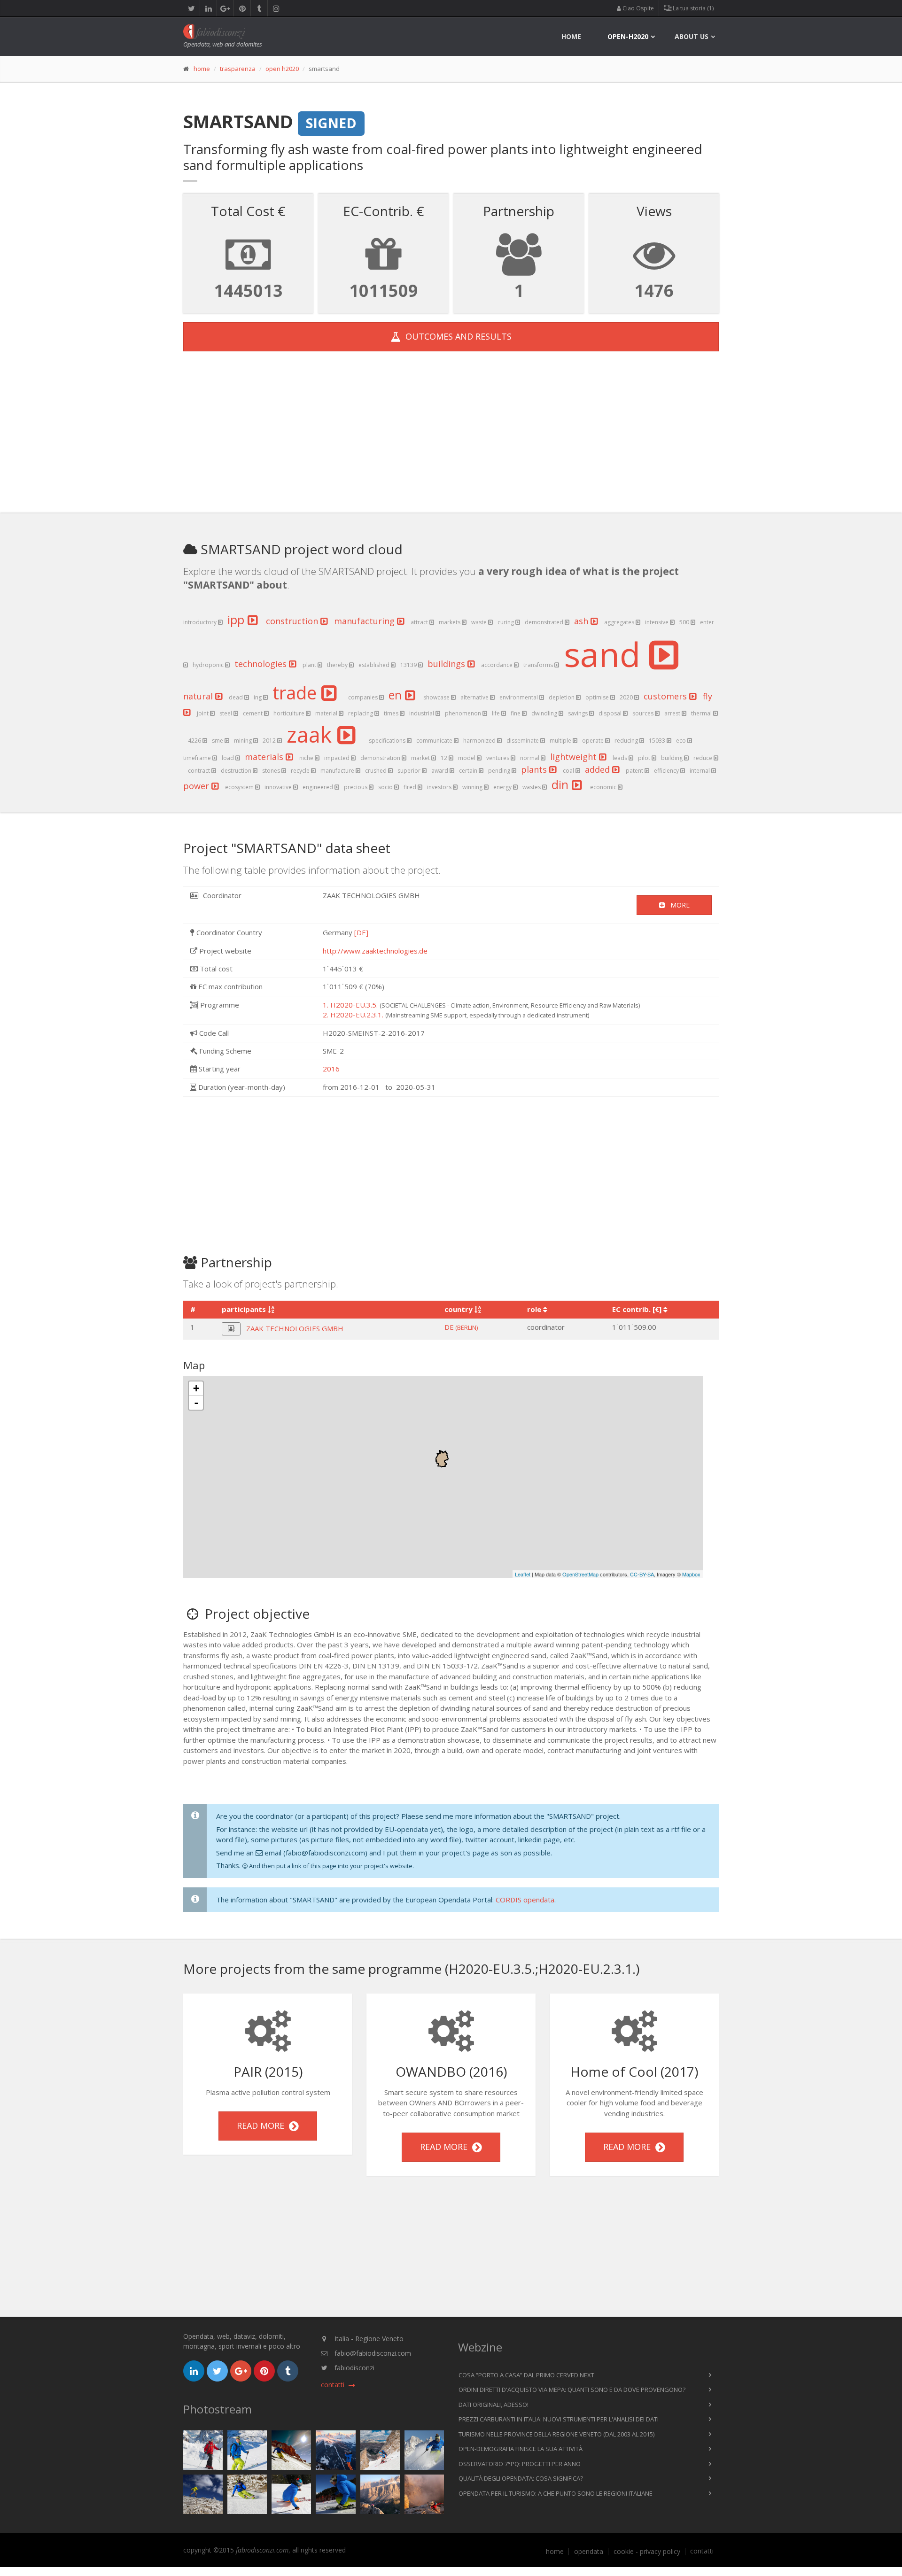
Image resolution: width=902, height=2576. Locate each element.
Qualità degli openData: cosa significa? (521, 2478)
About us (692, 36)
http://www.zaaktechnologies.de (375, 951)
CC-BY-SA (642, 1574)
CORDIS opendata (525, 1900)
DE (461, 1327)
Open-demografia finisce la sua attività (521, 2449)
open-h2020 (628, 36)
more (677, 905)
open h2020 (282, 69)
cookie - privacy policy (647, 2552)
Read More (263, 2126)
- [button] (196, 1403)
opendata (589, 2552)
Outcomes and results (456, 336)
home (571, 36)
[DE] (361, 932)
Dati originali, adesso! (494, 2405)
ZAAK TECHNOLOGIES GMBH (295, 1328)
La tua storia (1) (692, 8)
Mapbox (691, 1574)
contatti (702, 2551)
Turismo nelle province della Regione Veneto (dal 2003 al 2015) (556, 2434)
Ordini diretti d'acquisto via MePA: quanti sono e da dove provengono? (572, 2390)
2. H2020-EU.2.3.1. (353, 1015)
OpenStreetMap (580, 1574)
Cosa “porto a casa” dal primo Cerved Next (526, 2375)
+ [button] (196, 1388)
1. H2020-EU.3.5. (350, 1005)
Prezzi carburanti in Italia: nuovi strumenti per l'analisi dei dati (559, 2419)
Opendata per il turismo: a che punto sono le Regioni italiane (556, 2493)
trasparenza (238, 69)
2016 (331, 1069)
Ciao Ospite (638, 8)
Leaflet (523, 1574)
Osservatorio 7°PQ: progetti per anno (520, 2464)
